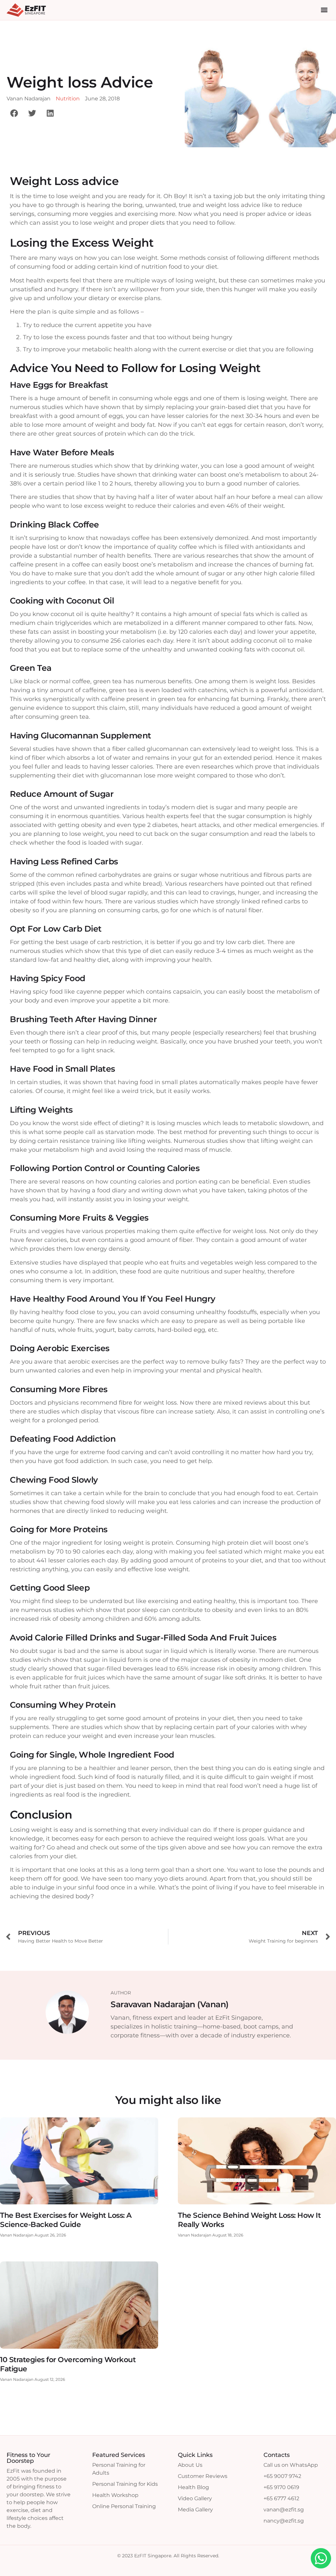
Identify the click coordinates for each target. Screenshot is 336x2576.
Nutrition (68, 99)
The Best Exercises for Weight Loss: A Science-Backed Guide (66, 2220)
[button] (324, 10)
